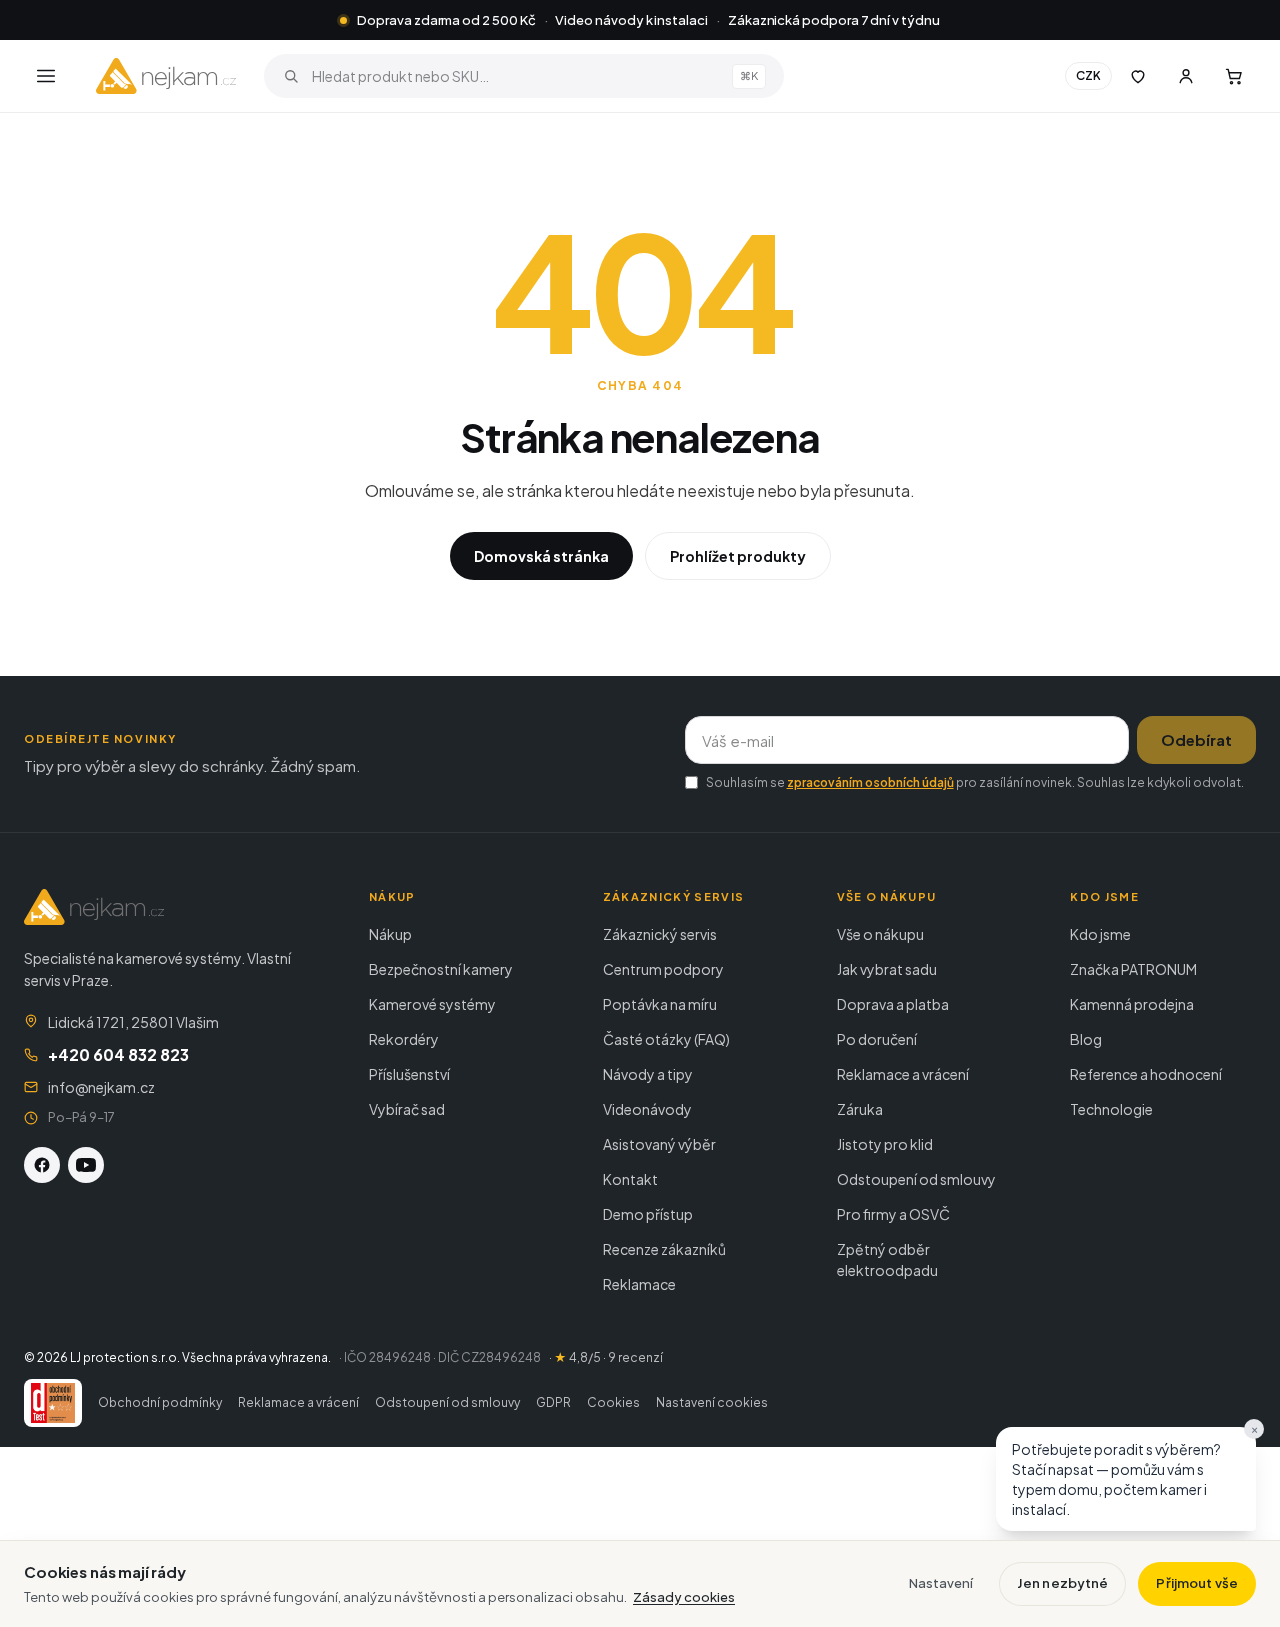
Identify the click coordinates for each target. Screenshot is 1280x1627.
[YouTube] (86, 1165)
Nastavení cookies (712, 1402)
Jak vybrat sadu (887, 969)
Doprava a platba (893, 1004)
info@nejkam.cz (101, 1087)
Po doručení (877, 1039)
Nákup (390, 934)
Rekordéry (404, 1039)
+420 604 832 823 (118, 1054)
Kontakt (630, 1179)
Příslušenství (409, 1074)
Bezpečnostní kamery (441, 969)
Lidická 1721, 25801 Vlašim (133, 1022)
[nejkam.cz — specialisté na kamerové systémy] (166, 76)
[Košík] (1234, 76)
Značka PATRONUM (1133, 969)
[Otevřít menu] (46, 76)
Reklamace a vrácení (903, 1074)
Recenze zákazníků (664, 1249)
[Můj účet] (1186, 76)
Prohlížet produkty (738, 556)
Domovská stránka (541, 556)
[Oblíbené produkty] (1138, 76)
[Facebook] (42, 1165)
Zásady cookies (684, 1597)
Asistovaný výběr (659, 1144)
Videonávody (647, 1109)
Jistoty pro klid (885, 1144)
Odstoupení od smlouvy (916, 1179)
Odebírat (1196, 739)
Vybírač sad (407, 1109)
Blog (1086, 1039)
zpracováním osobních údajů (870, 782)
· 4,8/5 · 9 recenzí (606, 1357)
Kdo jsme (1100, 934)
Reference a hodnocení (1146, 1074)
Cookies (613, 1402)
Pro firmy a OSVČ (893, 1214)
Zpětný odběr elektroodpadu (887, 1259)
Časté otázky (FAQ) (666, 1039)
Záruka (860, 1109)
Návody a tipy (648, 1074)
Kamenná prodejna (1132, 1004)
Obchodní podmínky (160, 1402)
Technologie (1111, 1109)
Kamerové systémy (432, 1004)
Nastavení (941, 1583)
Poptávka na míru (660, 1004)
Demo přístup (648, 1214)
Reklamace (639, 1284)
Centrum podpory (663, 969)
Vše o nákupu (880, 934)
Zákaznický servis (660, 934)
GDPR (553, 1402)
